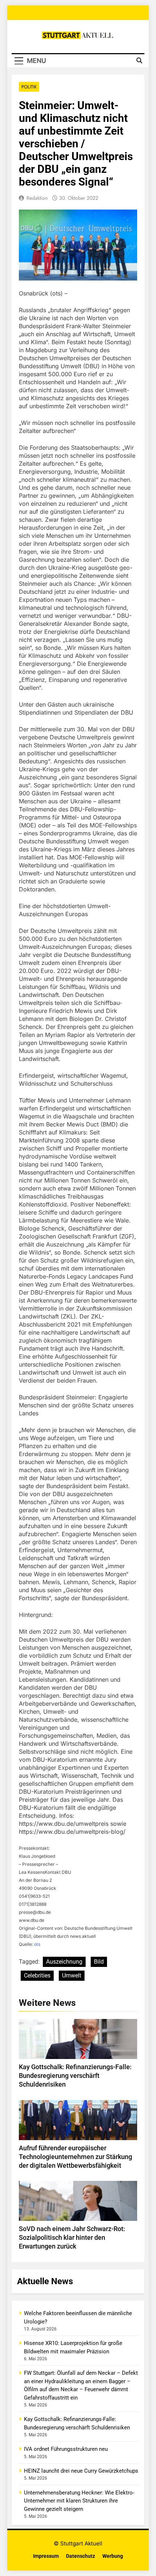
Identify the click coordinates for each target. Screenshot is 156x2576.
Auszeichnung (64, 1962)
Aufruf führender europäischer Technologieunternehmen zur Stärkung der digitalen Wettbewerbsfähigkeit (75, 2157)
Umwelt (72, 1975)
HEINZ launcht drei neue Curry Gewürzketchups (81, 2471)
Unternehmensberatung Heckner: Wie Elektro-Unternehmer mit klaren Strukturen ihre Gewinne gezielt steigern (79, 2501)
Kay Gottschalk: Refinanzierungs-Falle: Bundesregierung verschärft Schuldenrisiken (75, 2076)
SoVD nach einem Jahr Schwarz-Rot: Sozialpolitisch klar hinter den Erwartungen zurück (72, 2238)
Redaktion (37, 198)
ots (37, 1944)
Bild (99, 1962)
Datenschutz (81, 2556)
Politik (29, 87)
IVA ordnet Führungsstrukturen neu (66, 2449)
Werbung (113, 2556)
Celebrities (37, 1975)
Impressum (46, 2556)
